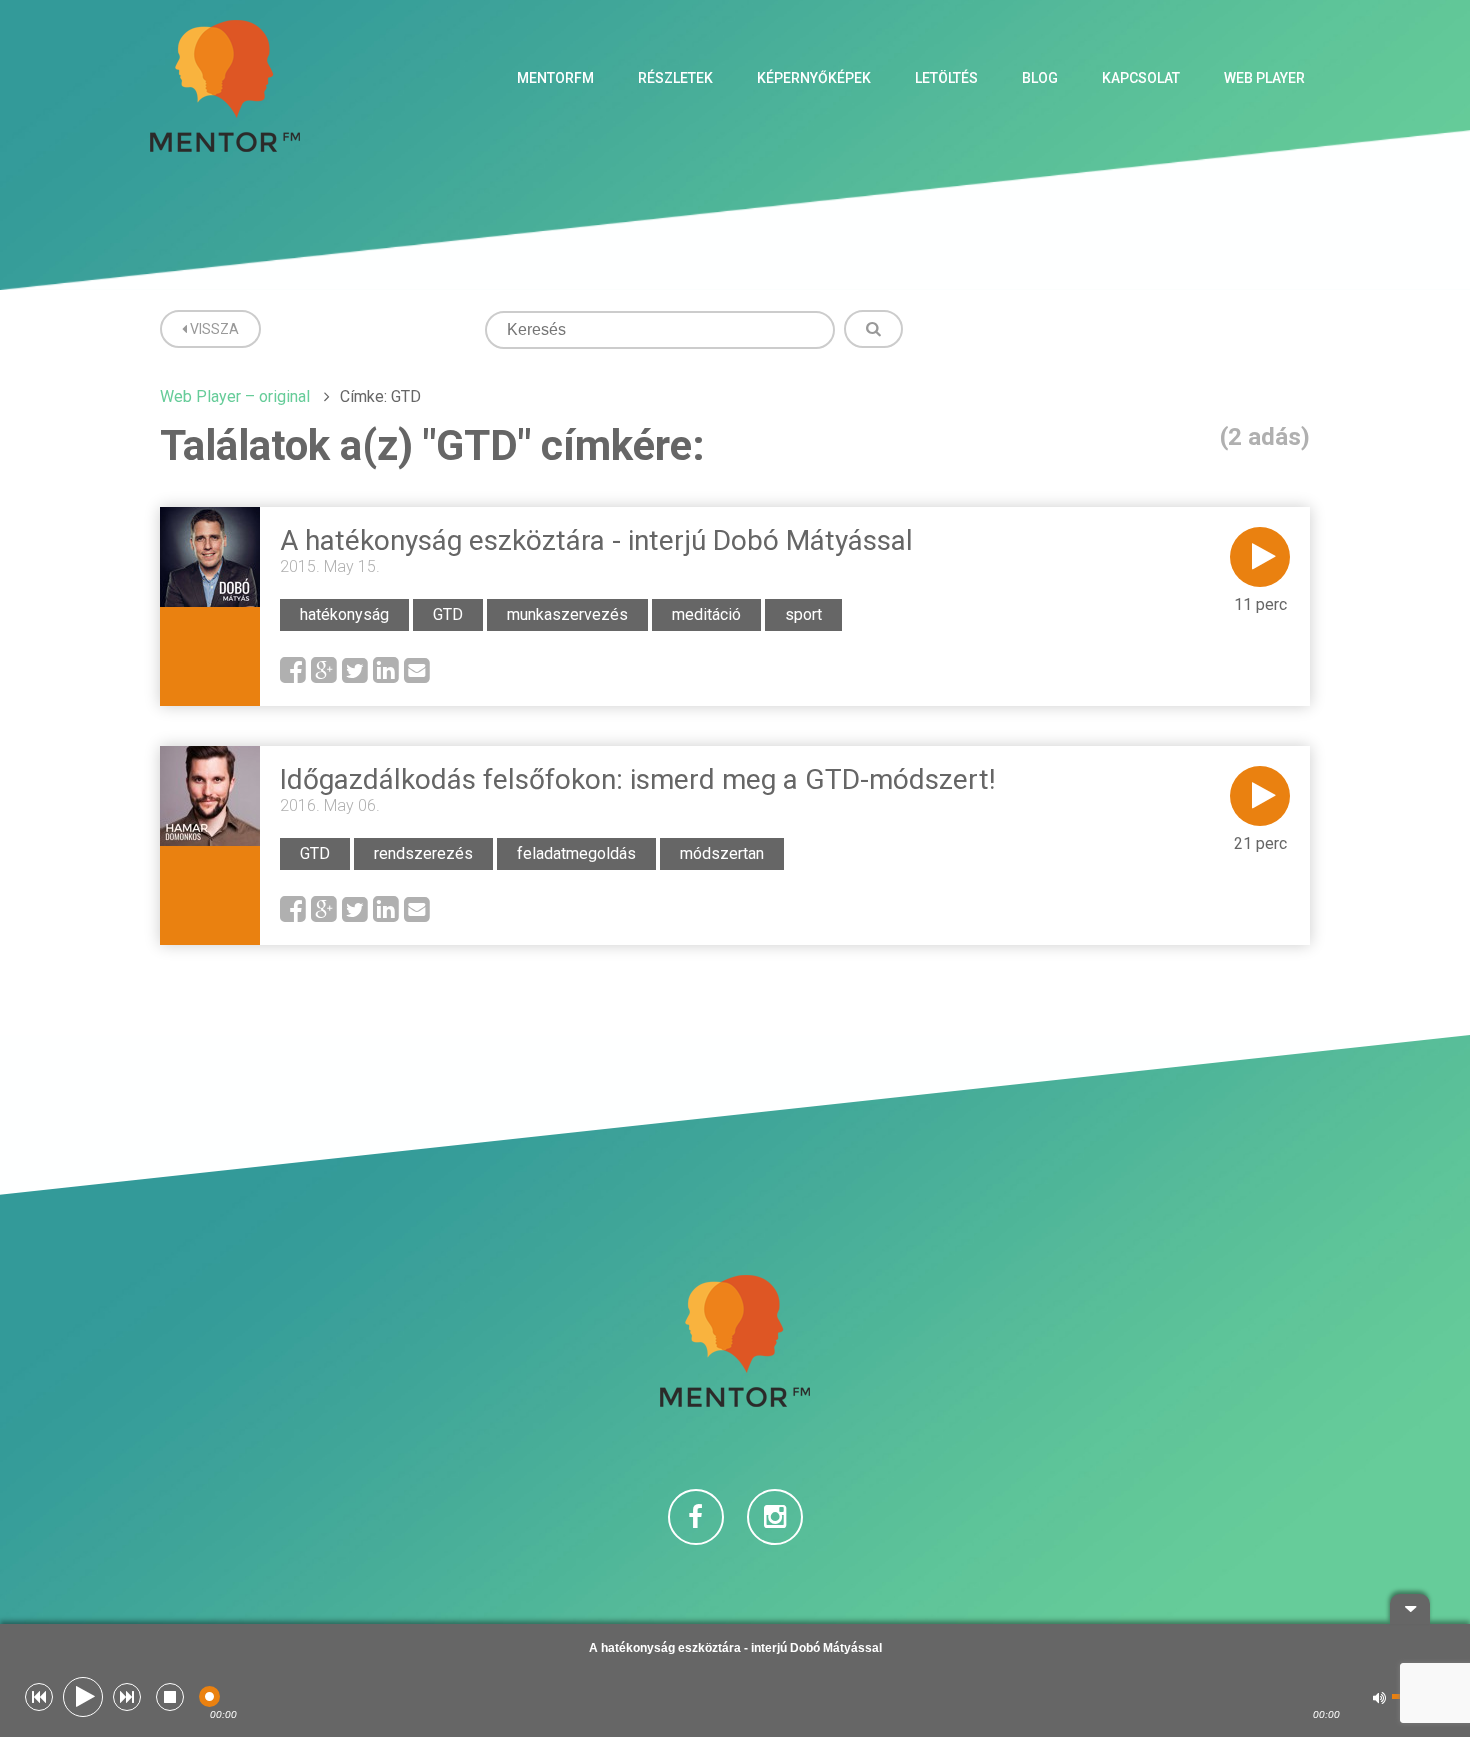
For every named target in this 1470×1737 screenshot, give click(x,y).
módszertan (722, 853)
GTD (448, 614)
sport (803, 614)
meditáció (706, 614)
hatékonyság (344, 614)
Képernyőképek (814, 78)
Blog (1040, 78)
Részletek (675, 78)
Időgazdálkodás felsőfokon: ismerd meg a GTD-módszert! (638, 779)
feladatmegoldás (576, 853)
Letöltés (946, 78)
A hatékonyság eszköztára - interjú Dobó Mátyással (596, 540)
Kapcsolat (1141, 78)
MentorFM (555, 78)
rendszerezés (423, 853)
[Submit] (873, 329)
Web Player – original (235, 396)
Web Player (1264, 78)
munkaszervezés (567, 614)
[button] (39, 1697)
